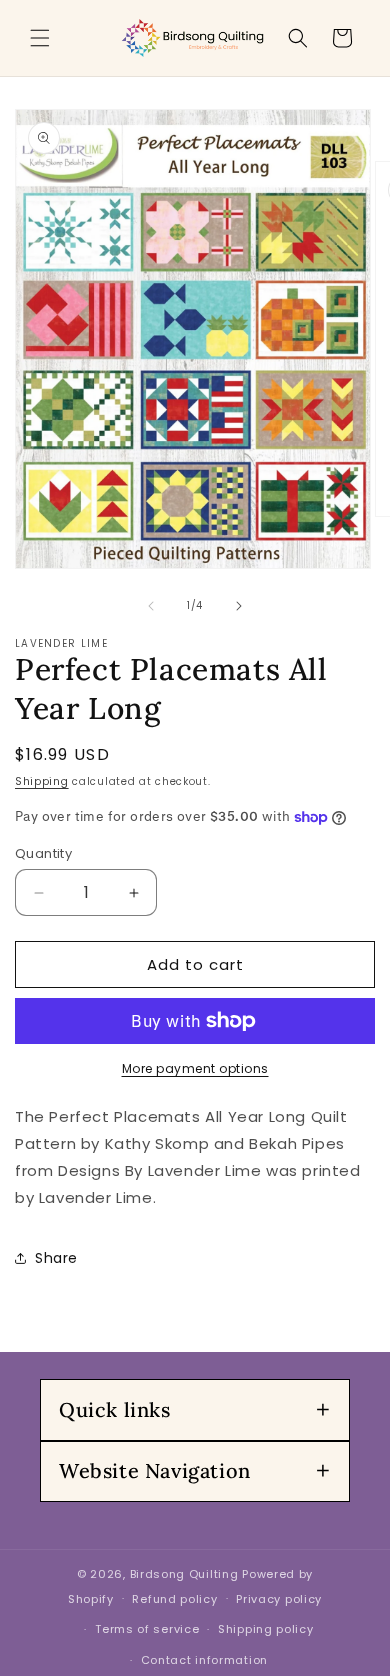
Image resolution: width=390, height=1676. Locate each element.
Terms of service (147, 1629)
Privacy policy (279, 1599)
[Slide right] (239, 606)
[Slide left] (151, 606)
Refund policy (174, 1599)
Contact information (204, 1660)
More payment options (195, 1068)
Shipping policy (266, 1629)
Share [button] (56, 1258)
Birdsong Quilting (184, 1574)
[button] (40, 38)
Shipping (42, 781)
